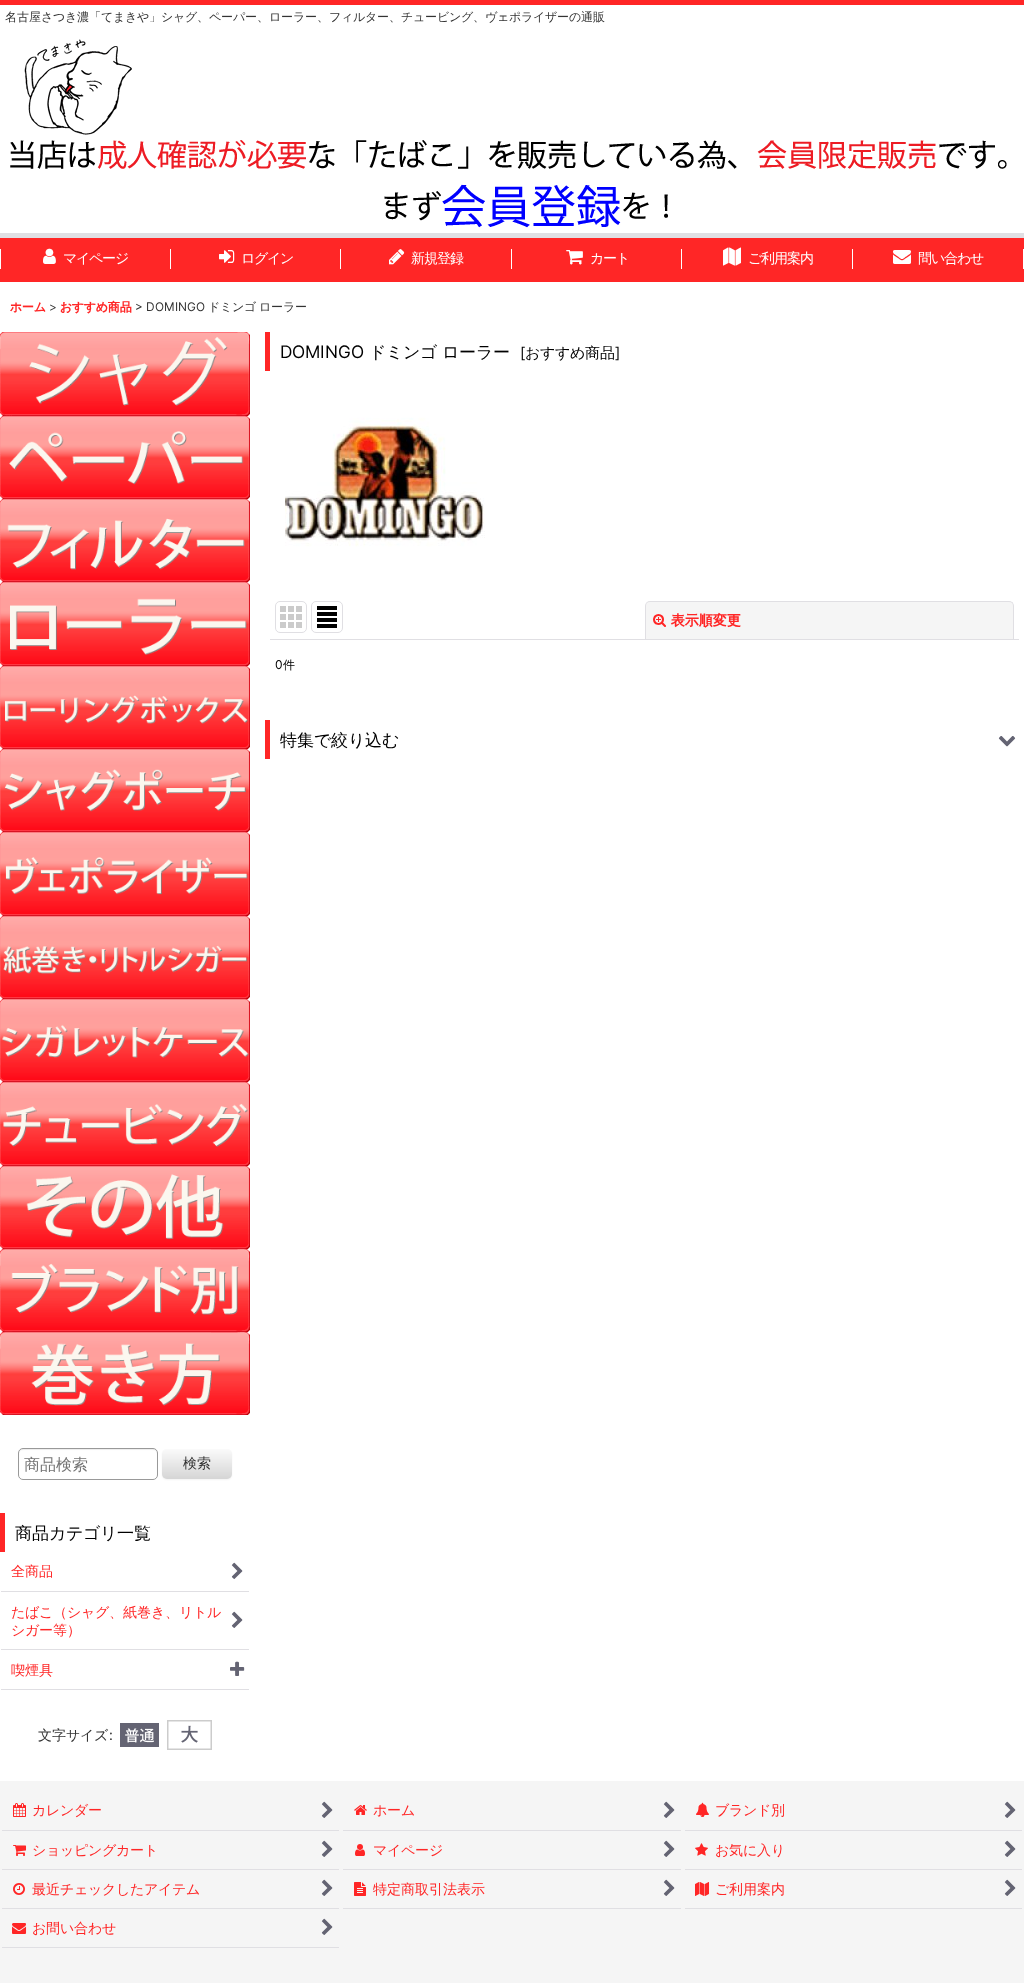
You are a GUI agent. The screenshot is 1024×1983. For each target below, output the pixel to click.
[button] (644, 739)
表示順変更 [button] (706, 619)
